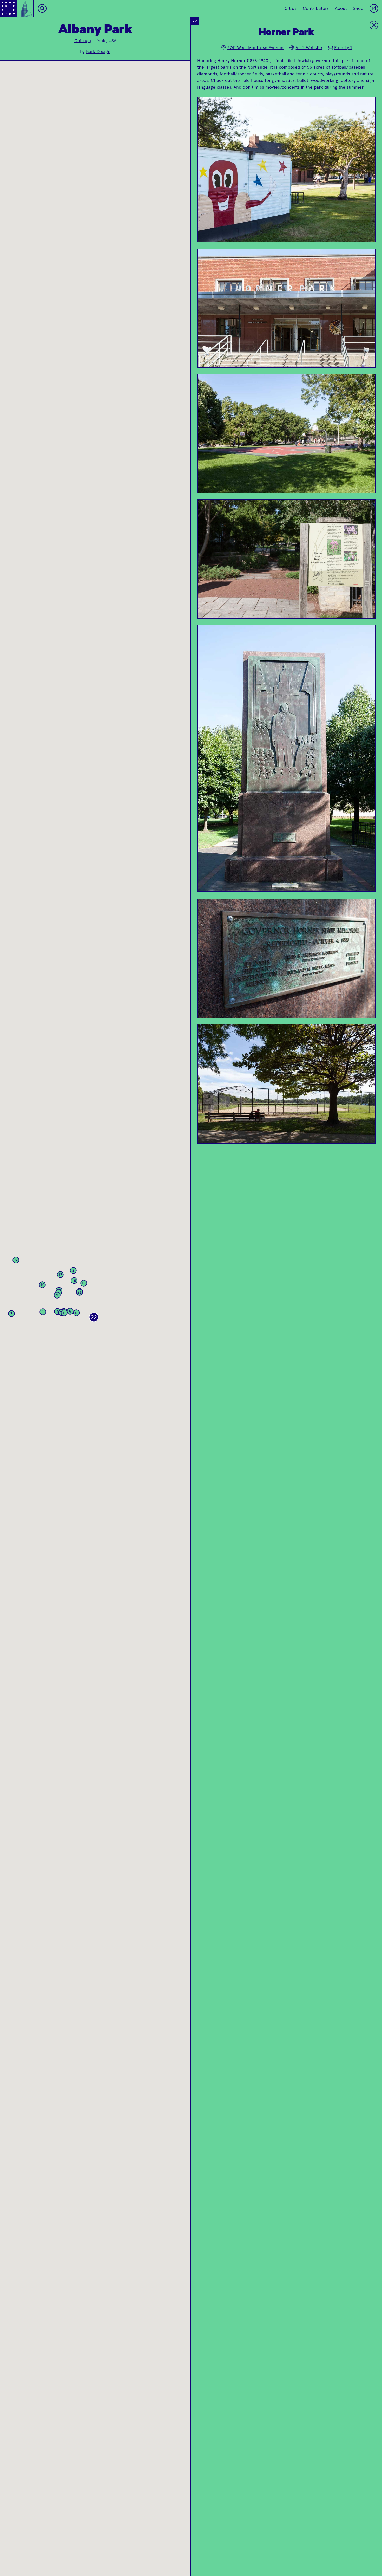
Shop (358, 8)
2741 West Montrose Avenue (255, 48)
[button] (43, 1312)
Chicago (83, 41)
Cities (291, 8)
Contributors (316, 8)
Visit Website (309, 48)
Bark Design (98, 51)
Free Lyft (343, 48)
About (341, 8)
